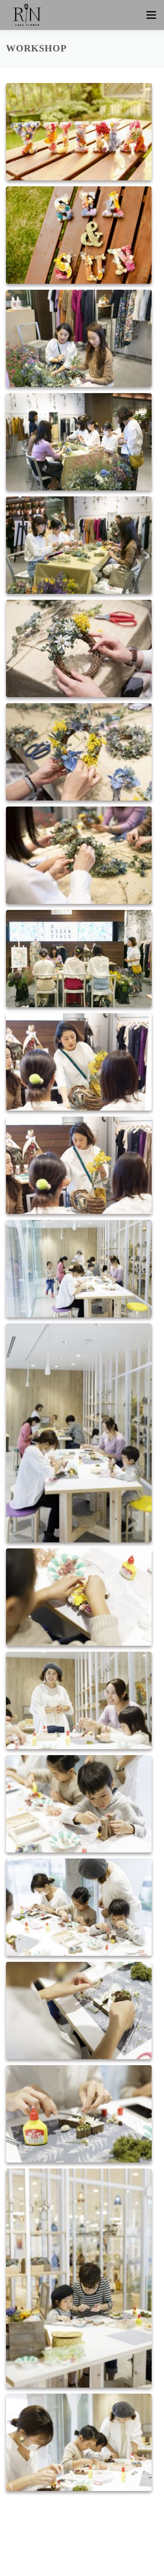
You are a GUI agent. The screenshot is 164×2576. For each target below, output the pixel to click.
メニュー (151, 15)
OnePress (68, 2557)
